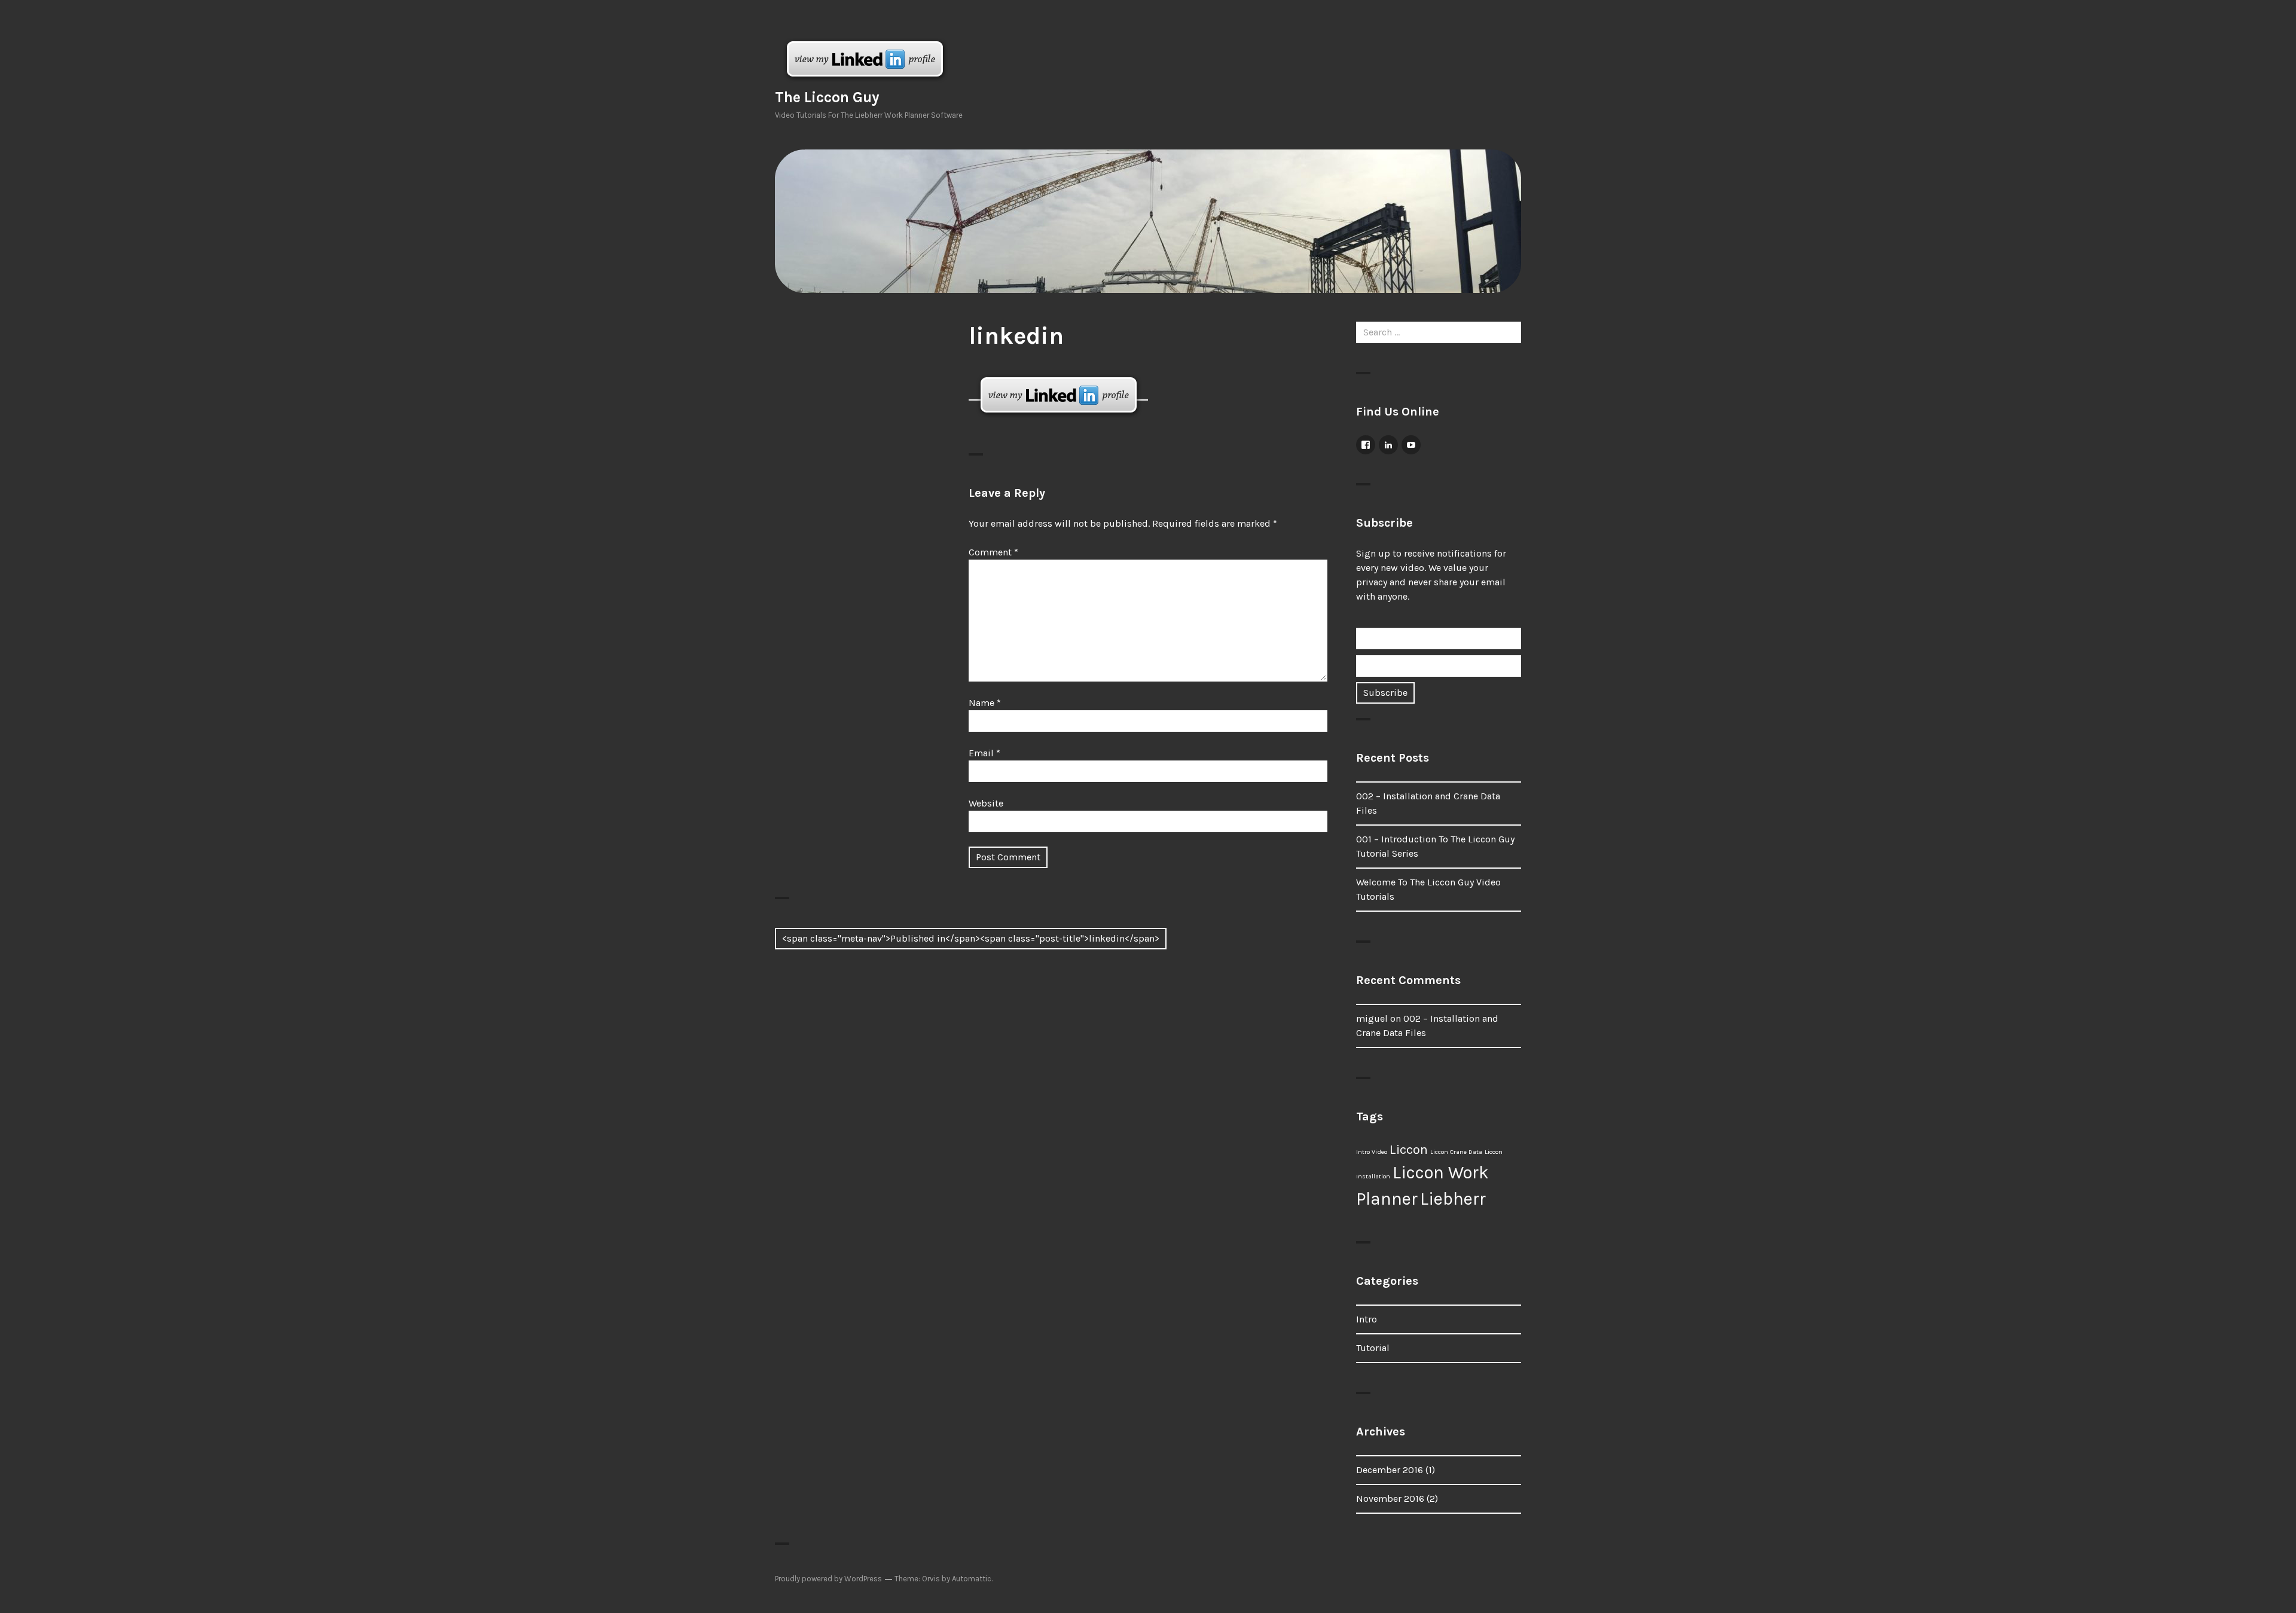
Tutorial (1373, 1348)
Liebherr (1453, 1199)
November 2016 (1390, 1499)
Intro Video (1372, 1152)
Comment (993, 552)
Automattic (972, 1579)
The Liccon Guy (827, 97)
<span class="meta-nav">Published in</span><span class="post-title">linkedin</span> (971, 938)
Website (986, 803)
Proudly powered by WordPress (828, 1579)
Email (984, 753)
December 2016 (1390, 1470)
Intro (1367, 1319)
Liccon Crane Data (1456, 1152)
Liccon (1409, 1150)
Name (985, 703)
